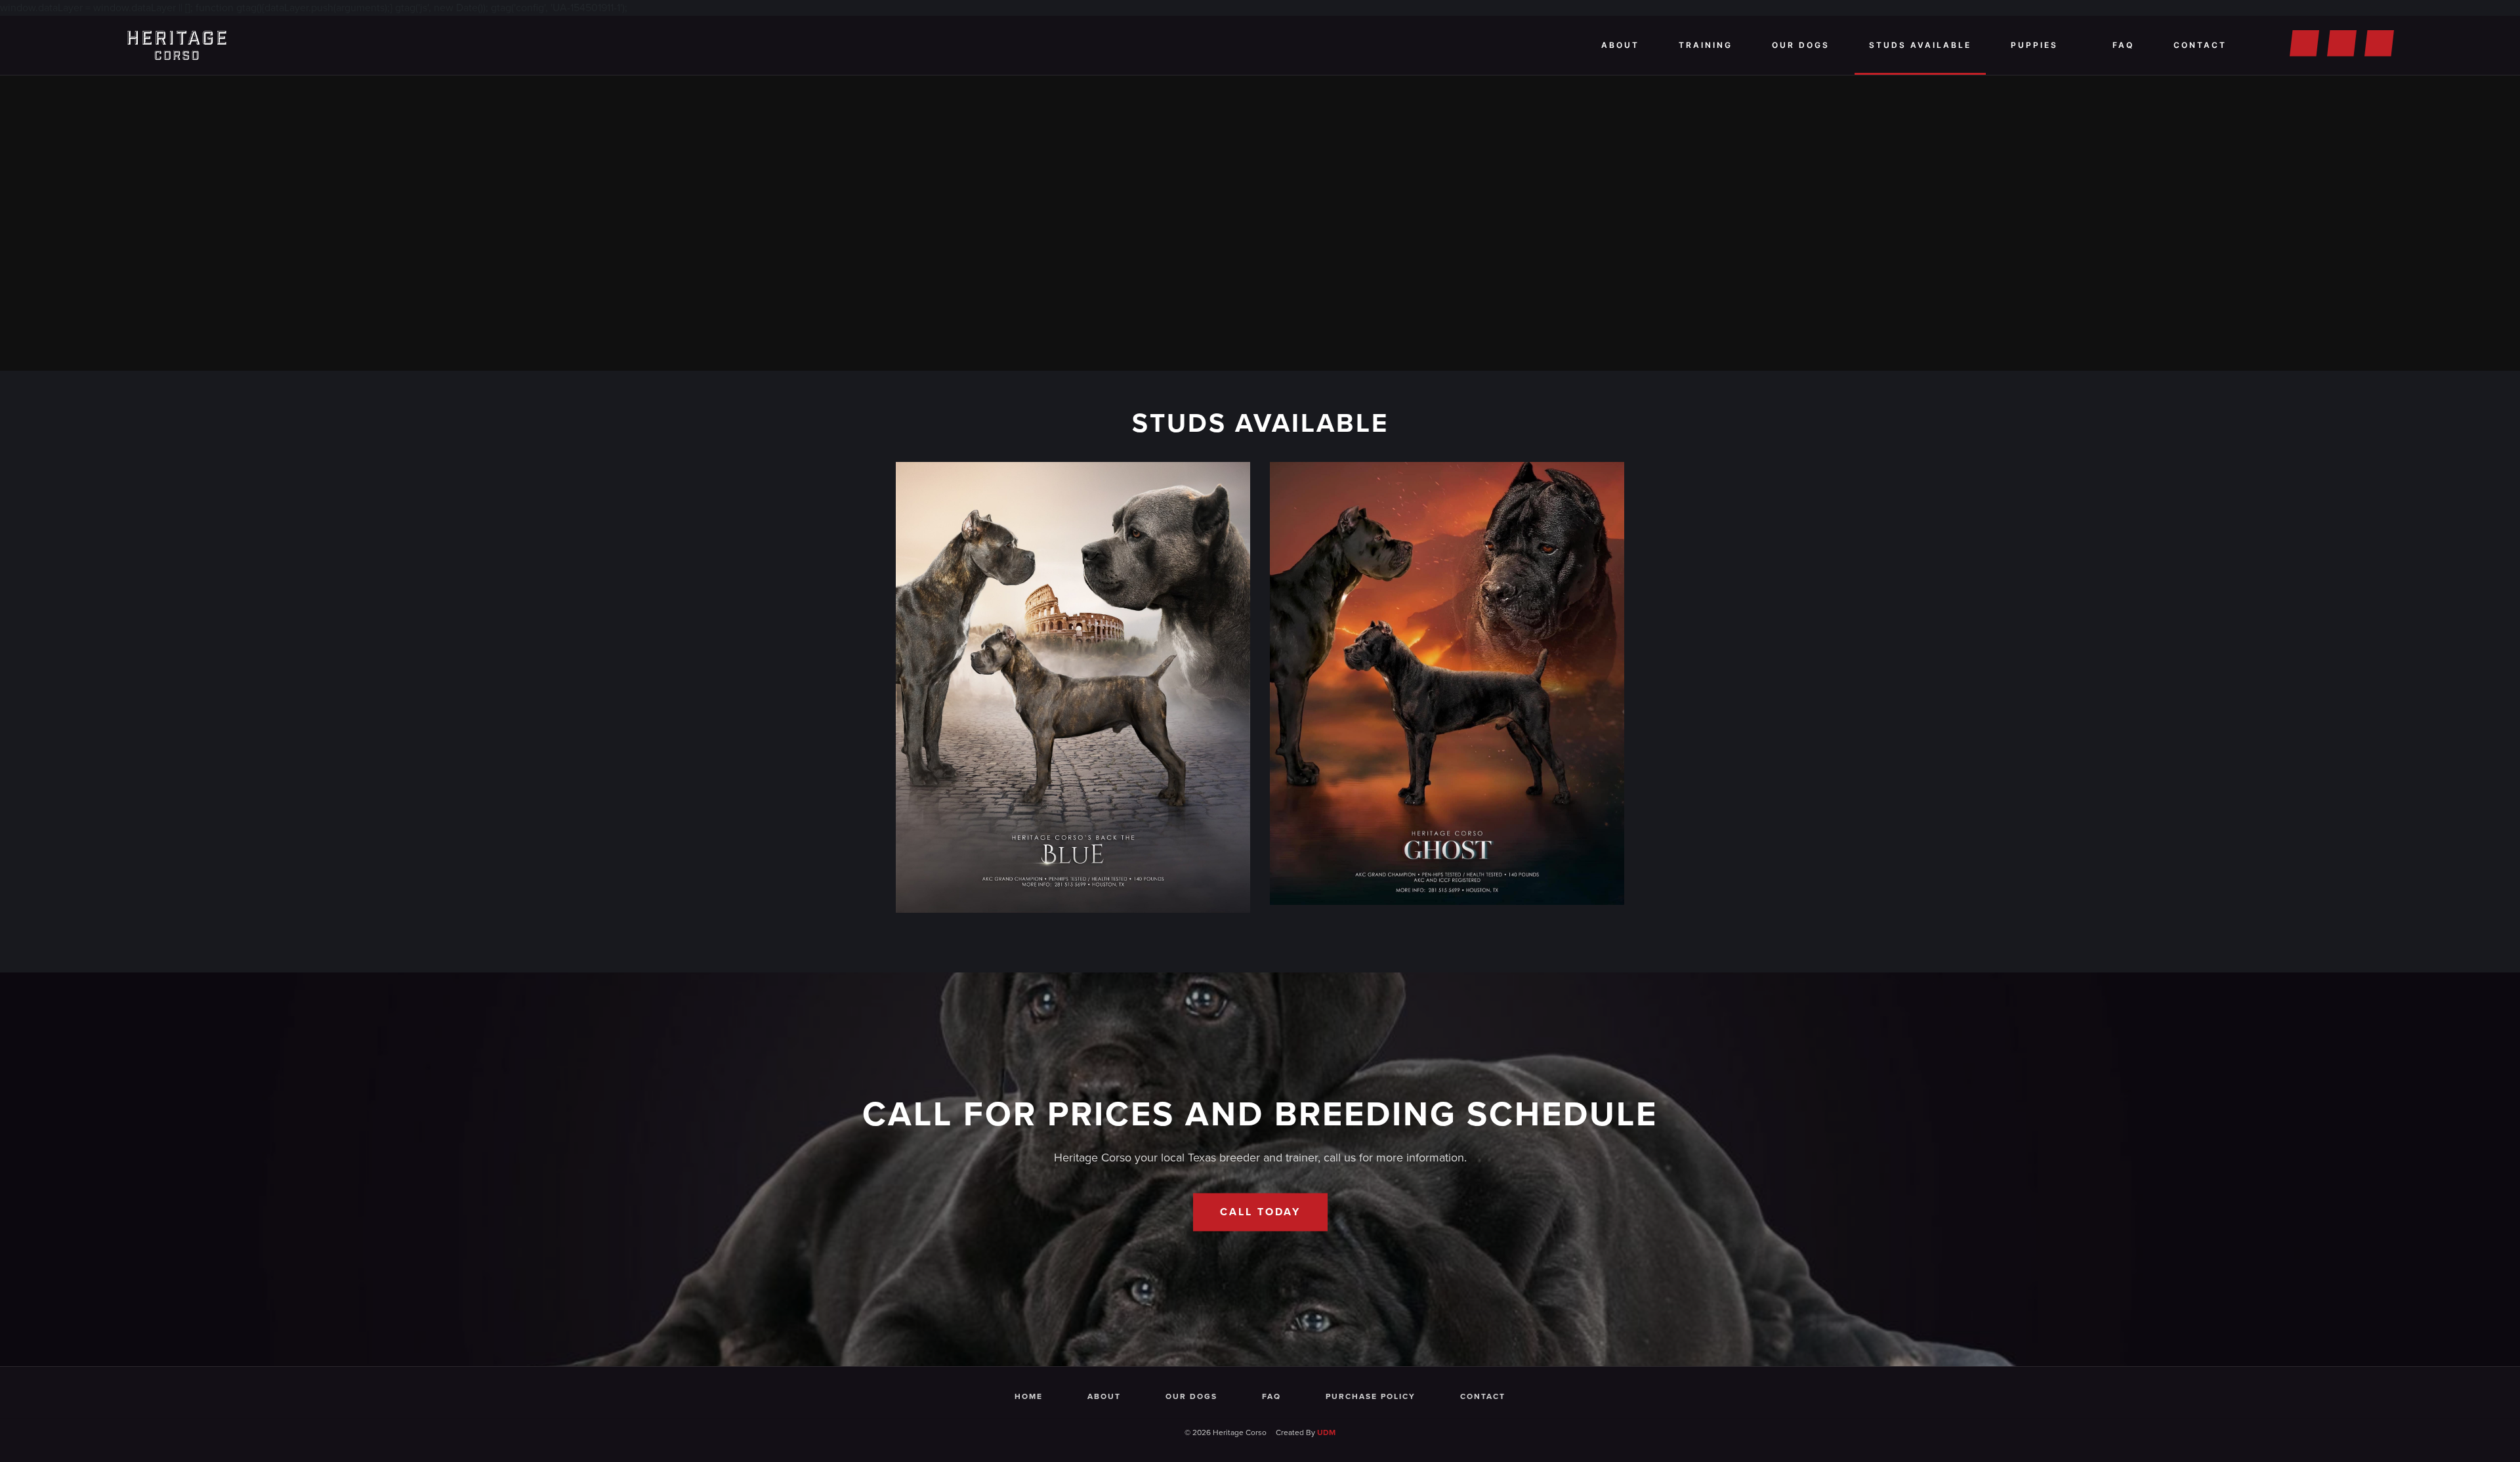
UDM (1326, 1432)
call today (1260, 1212)
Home (1029, 1396)
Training (1706, 45)
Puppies (2034, 45)
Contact (2200, 45)
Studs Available (1920, 45)
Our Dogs (1801, 45)
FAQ (2123, 45)
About (1620, 45)
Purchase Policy (1371, 1396)
